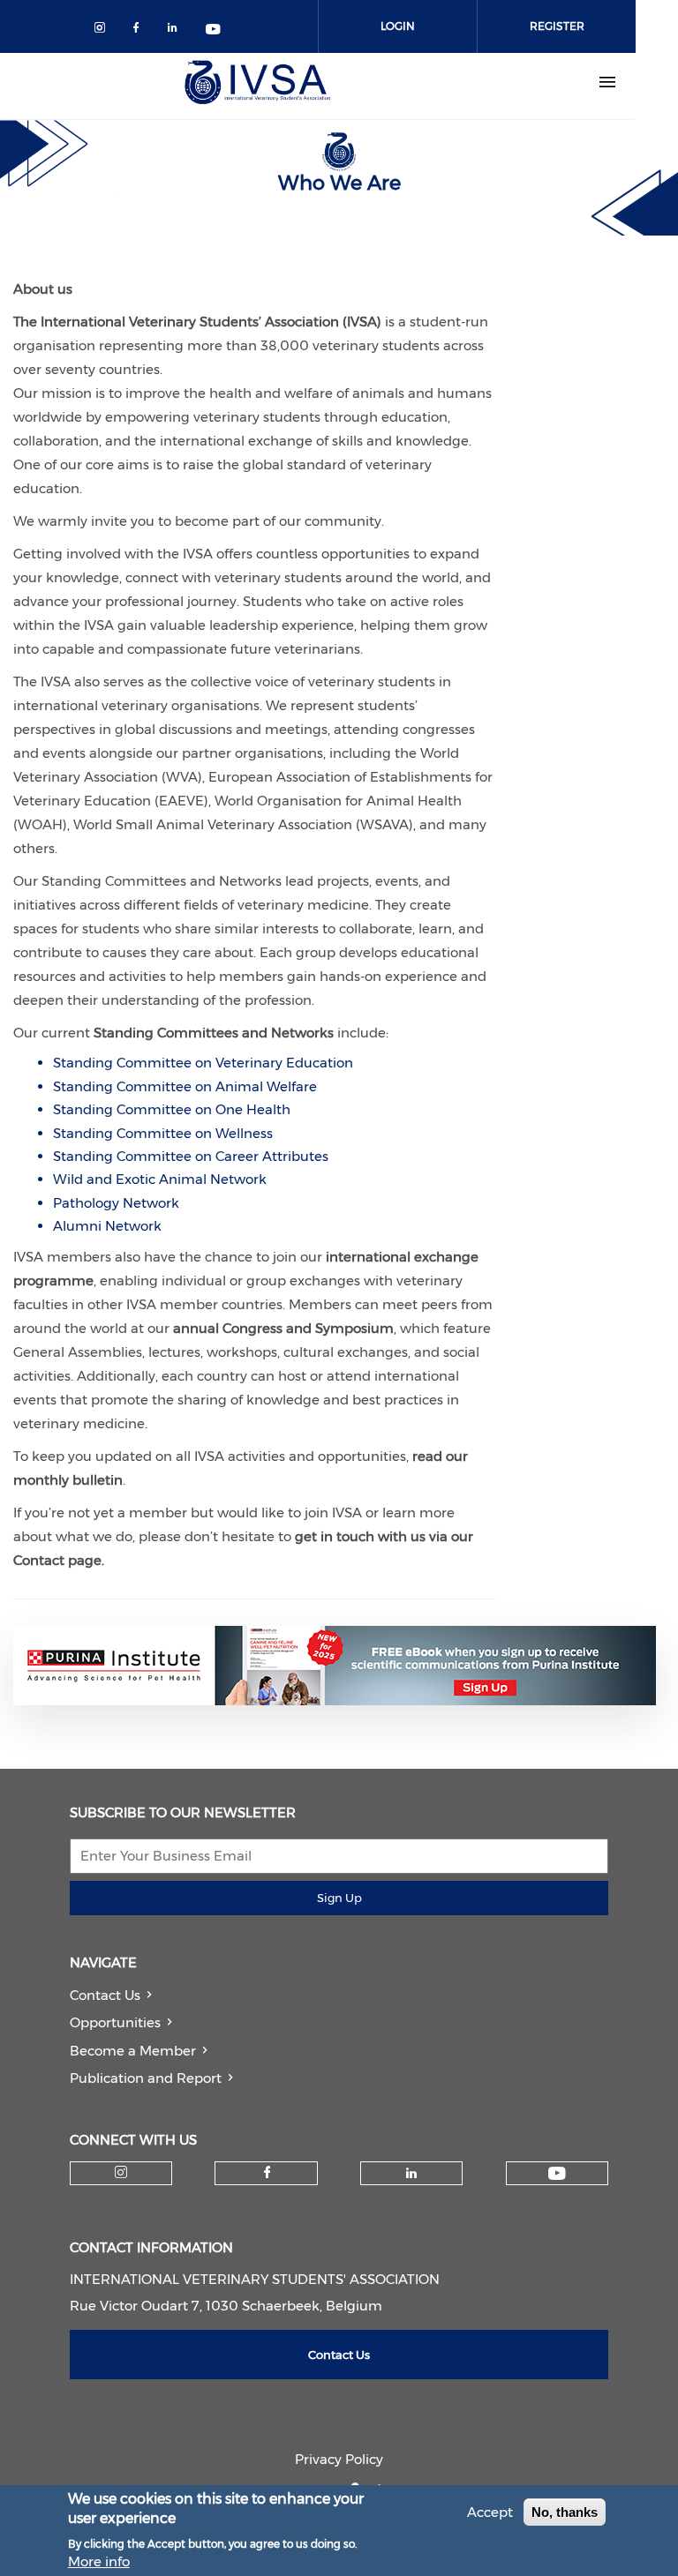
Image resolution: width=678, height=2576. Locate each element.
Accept (490, 2512)
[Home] (257, 82)
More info (99, 2561)
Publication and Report (146, 2078)
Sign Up (339, 1898)
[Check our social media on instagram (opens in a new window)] (103, 30)
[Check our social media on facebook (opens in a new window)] (140, 30)
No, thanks (565, 2512)
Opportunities (115, 2022)
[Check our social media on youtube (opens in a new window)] (215, 30)
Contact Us (105, 1995)
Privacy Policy (339, 2459)
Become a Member (133, 2051)
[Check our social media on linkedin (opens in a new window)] (177, 30)
